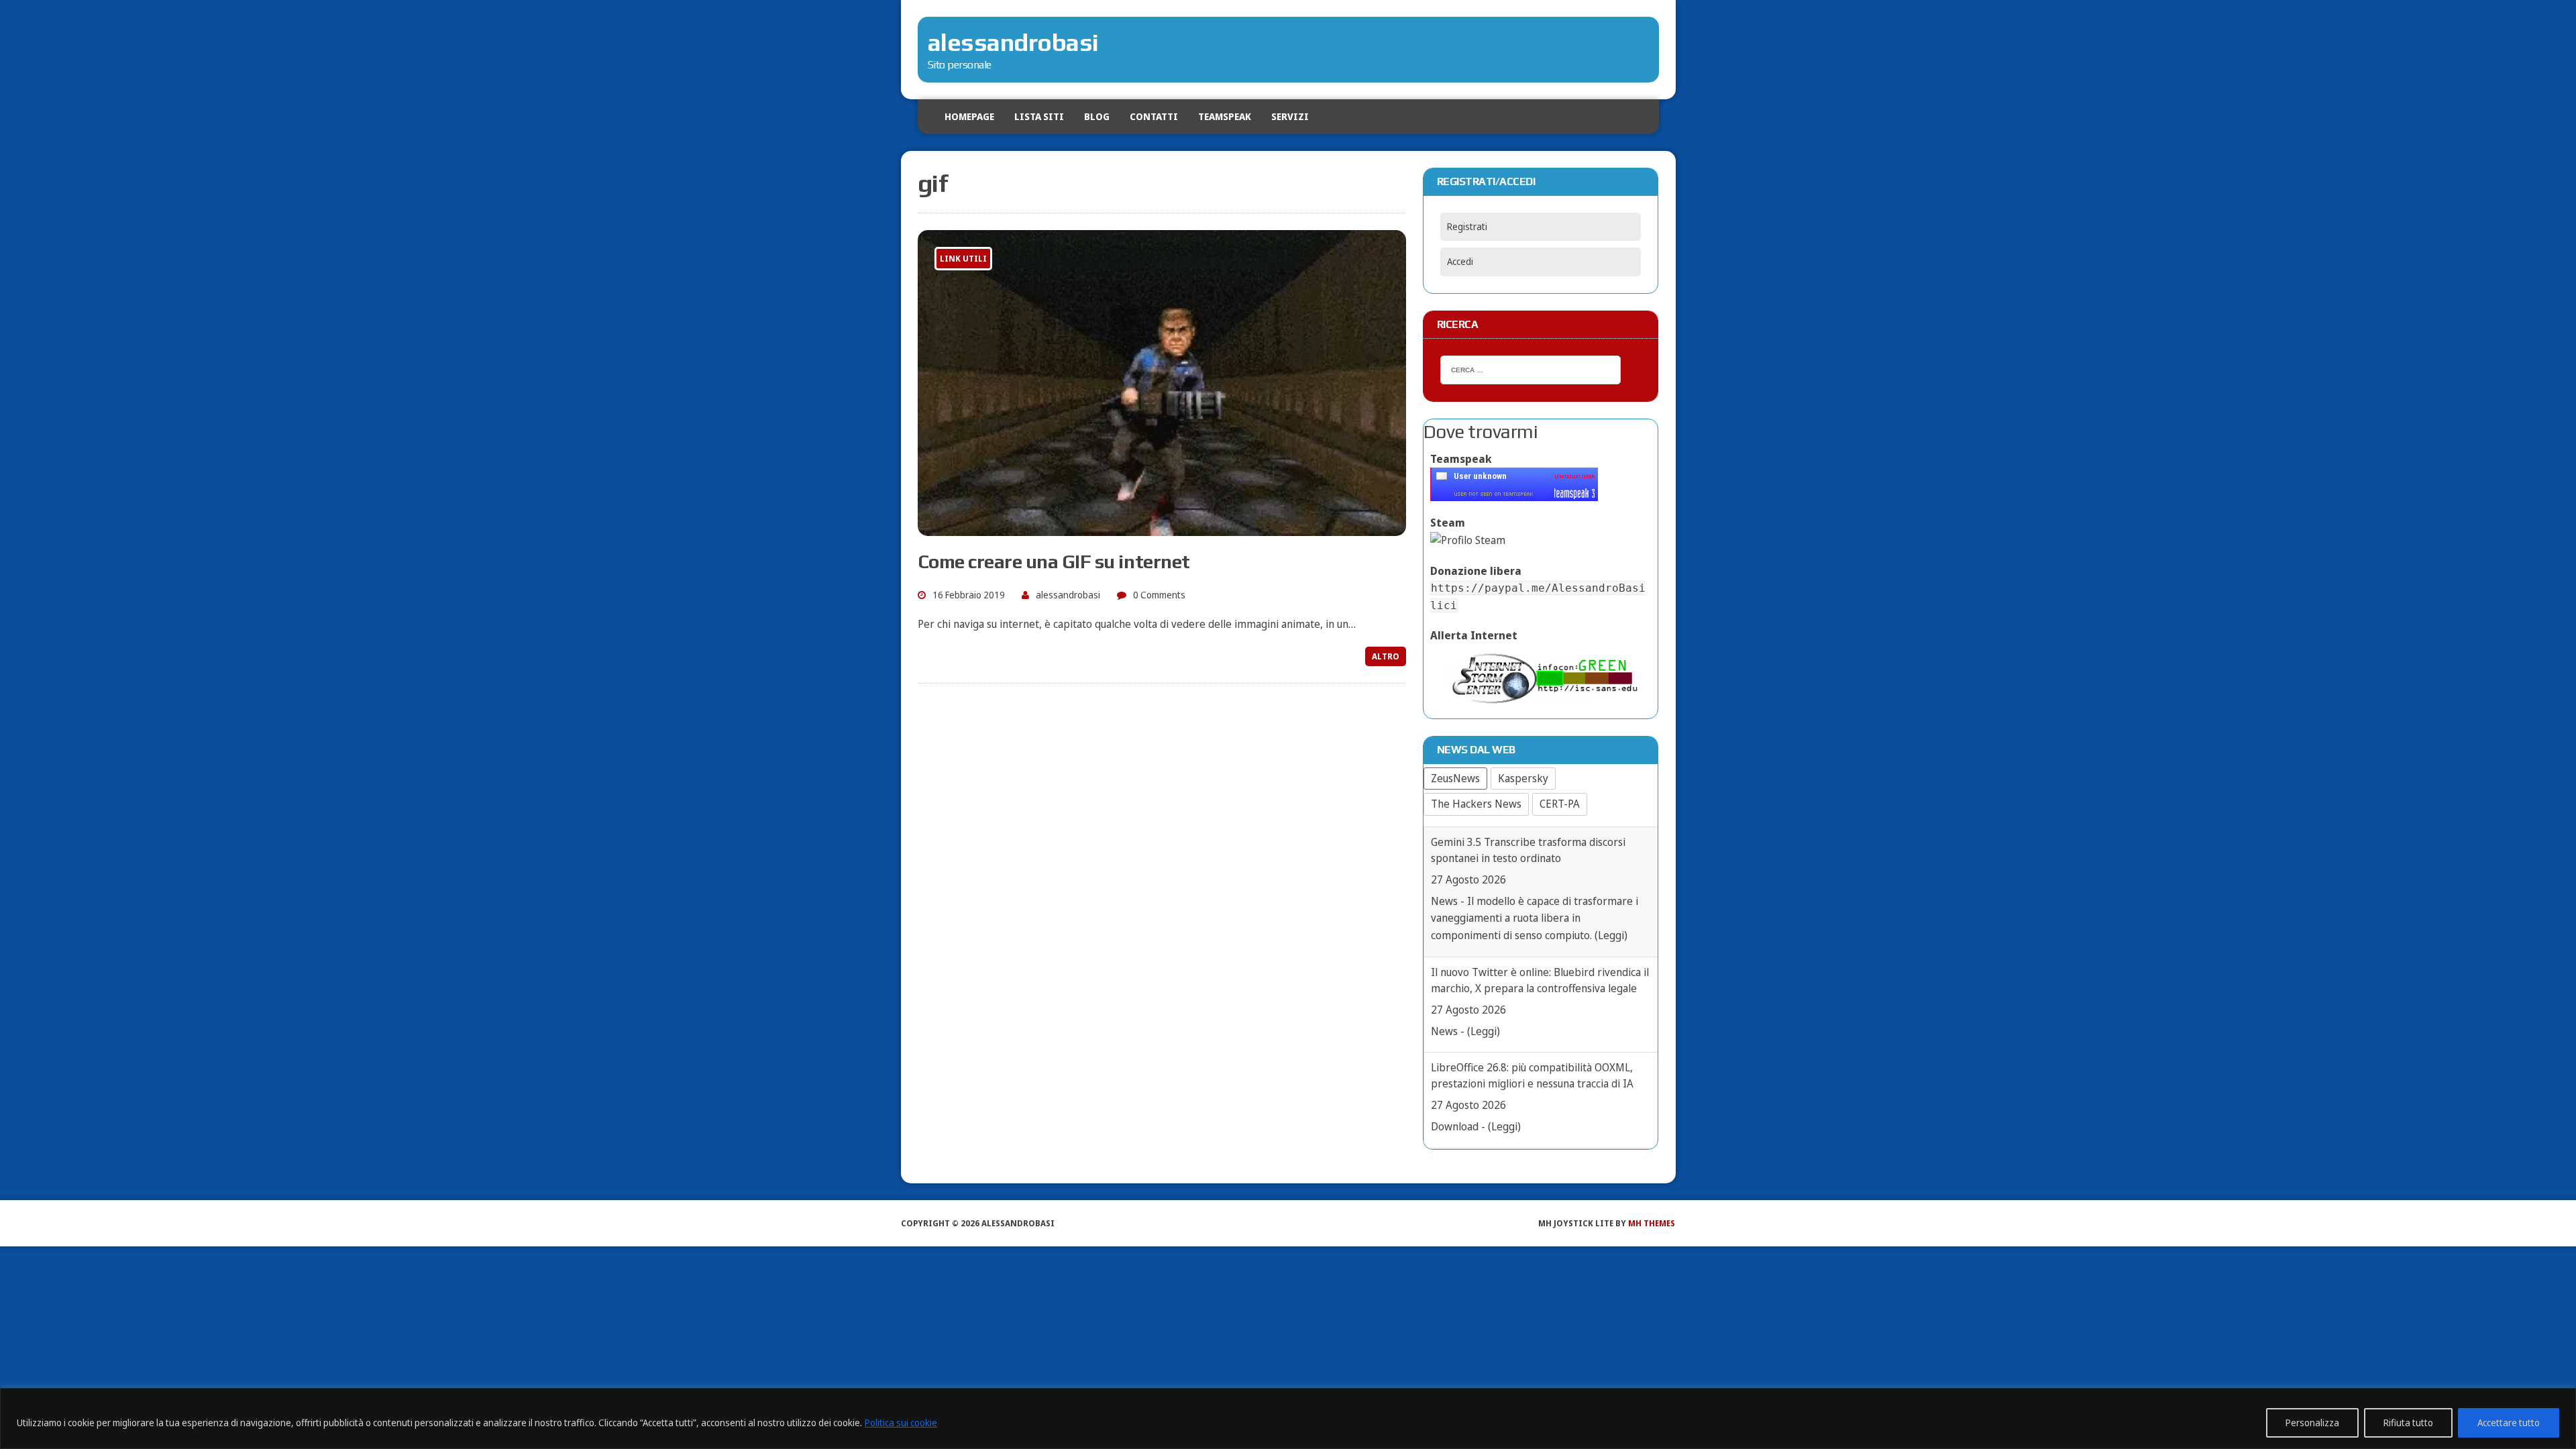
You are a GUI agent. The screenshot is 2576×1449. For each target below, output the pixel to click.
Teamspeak (1225, 116)
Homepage (969, 116)
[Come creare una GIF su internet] (1162, 527)
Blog (1097, 116)
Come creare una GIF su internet (1054, 561)
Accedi (1460, 261)
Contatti (1154, 116)
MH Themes (1652, 1223)
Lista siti (1039, 116)
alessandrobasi (1068, 595)
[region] (1288, 1418)
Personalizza (2312, 1423)
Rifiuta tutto (2408, 1423)
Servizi (1290, 116)
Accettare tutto (2509, 1423)
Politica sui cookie (901, 1423)
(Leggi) (1484, 901)
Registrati (1467, 226)
